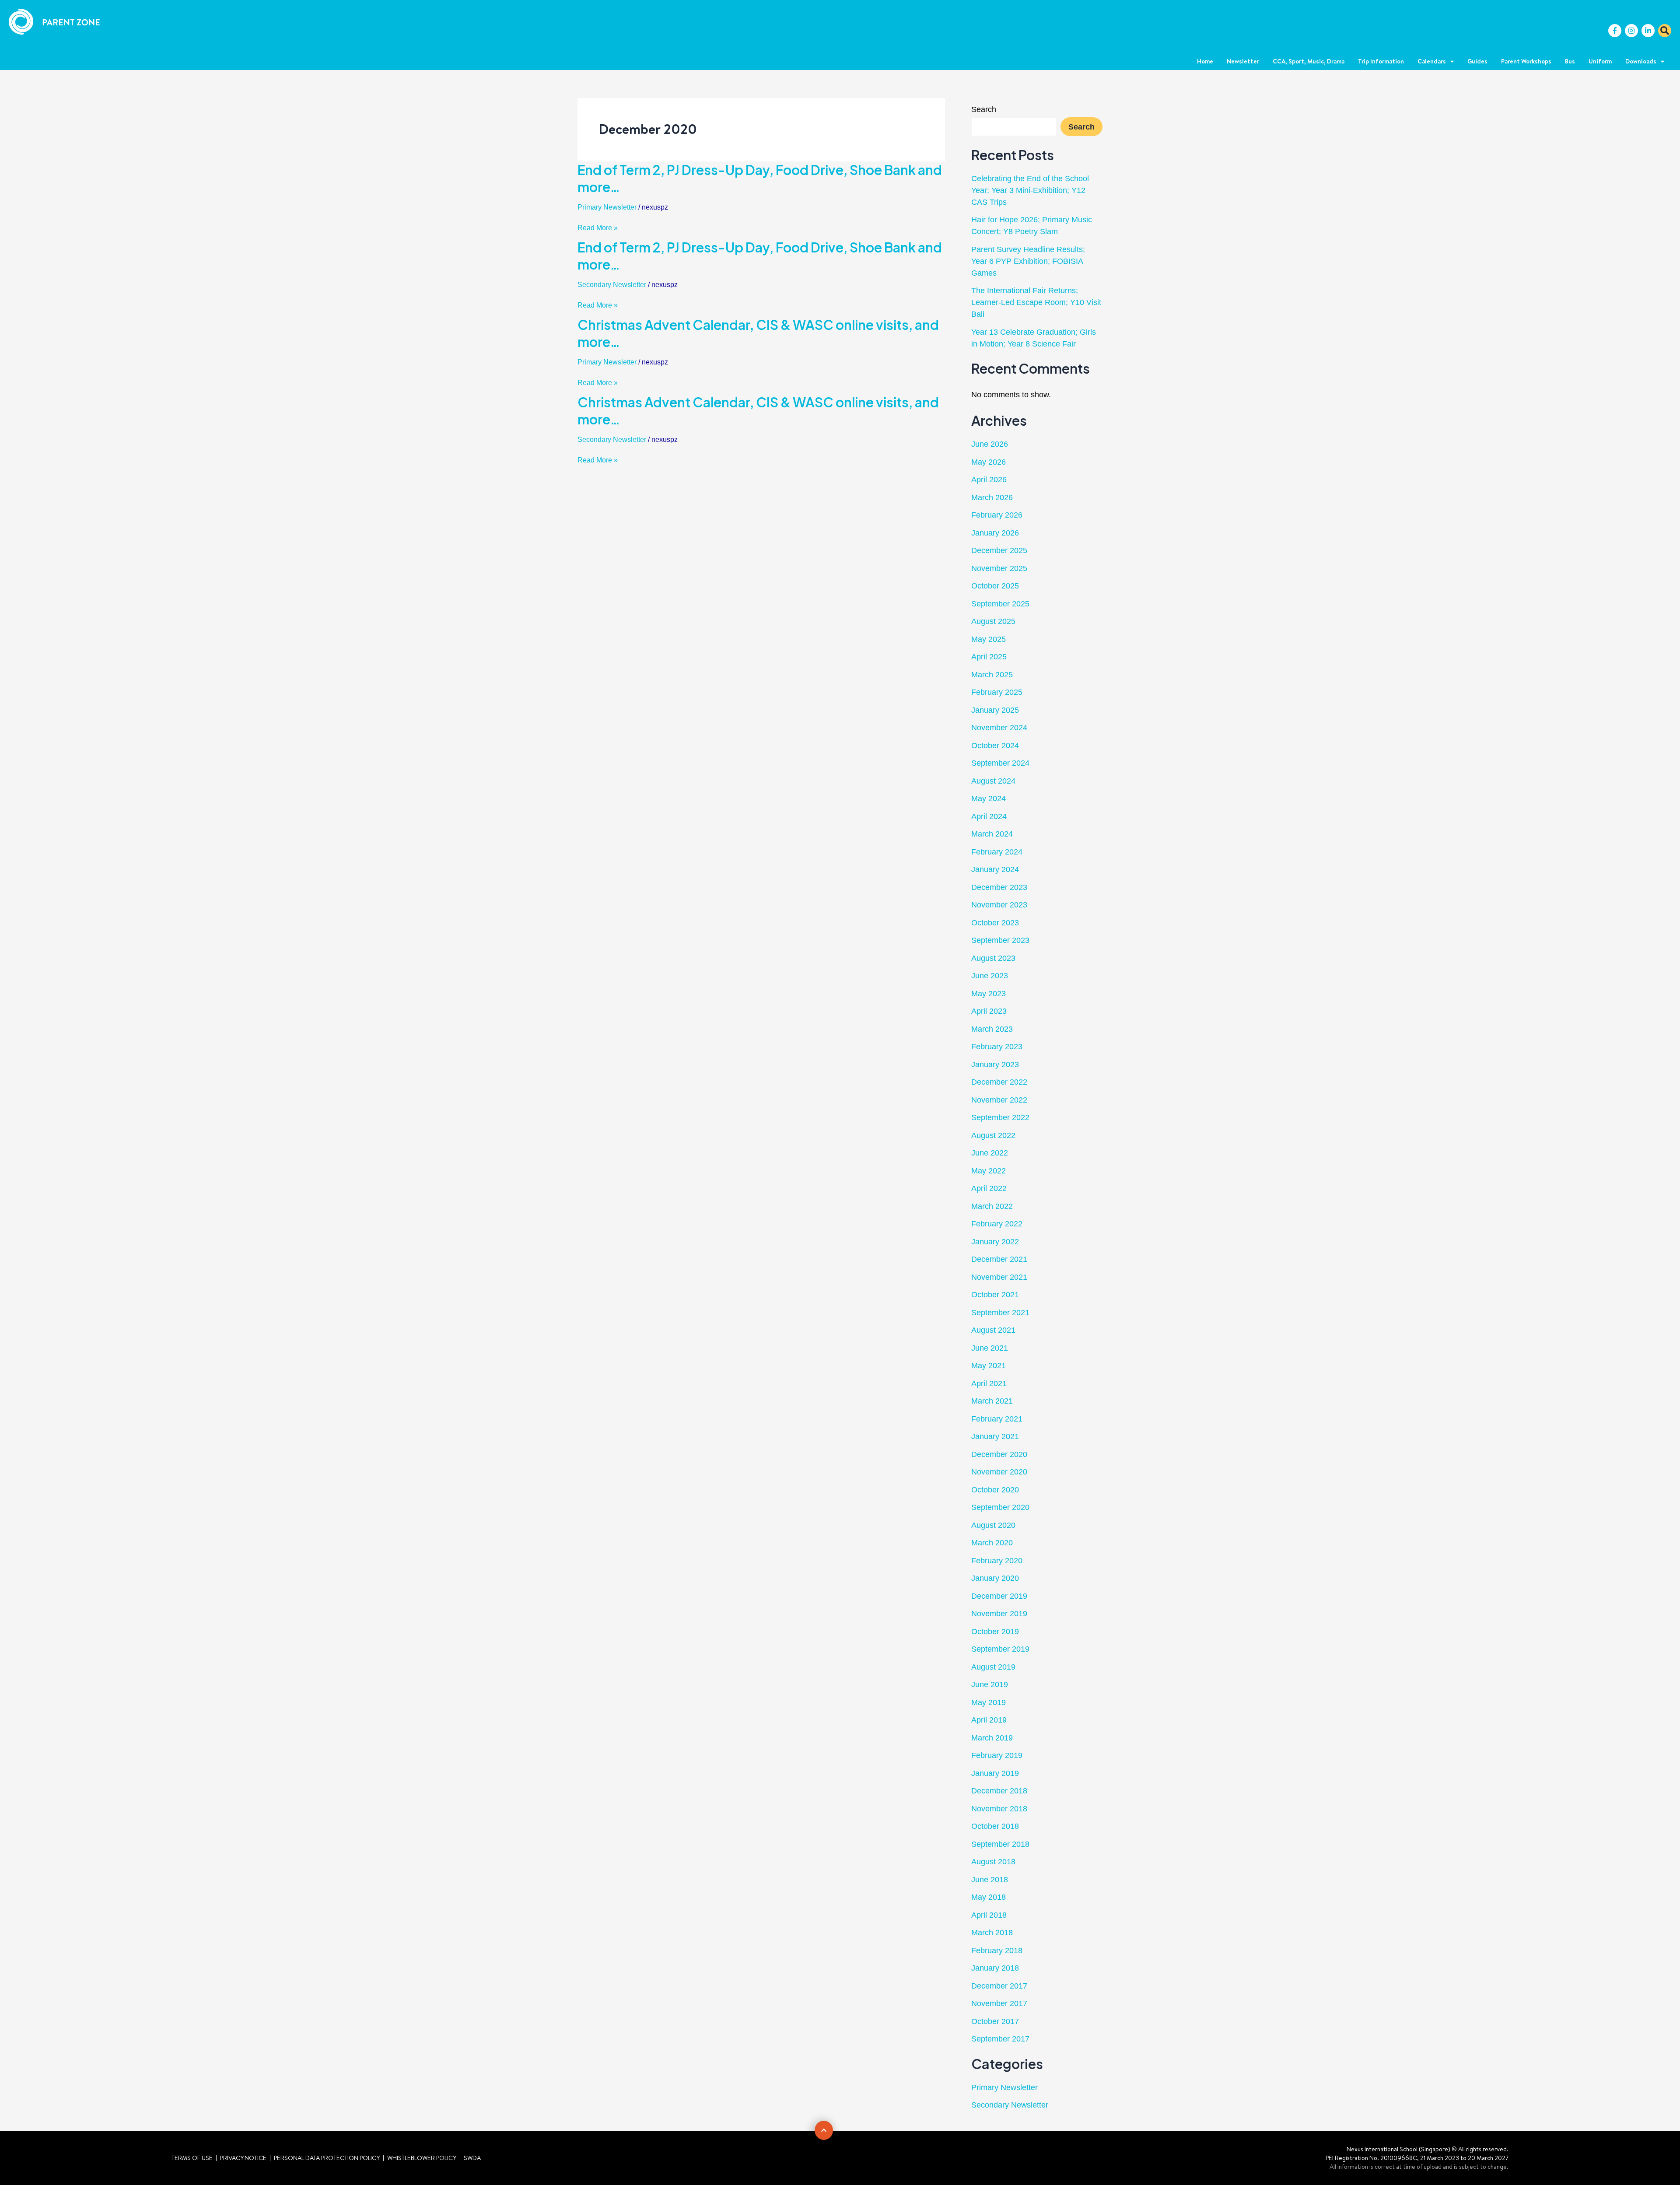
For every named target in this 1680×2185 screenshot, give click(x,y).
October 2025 (995, 586)
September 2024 (1000, 763)
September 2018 (1000, 1844)
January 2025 (995, 710)
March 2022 (992, 1206)
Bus (1570, 61)
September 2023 (1000, 940)
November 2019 (999, 1614)
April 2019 (989, 1720)
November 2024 (999, 728)
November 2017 (999, 2003)
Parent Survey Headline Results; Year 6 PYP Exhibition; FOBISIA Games (1028, 261)
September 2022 (1000, 1117)
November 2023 (999, 905)
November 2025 (999, 568)
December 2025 (999, 550)
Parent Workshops (1526, 61)
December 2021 (999, 1259)
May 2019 (989, 1702)
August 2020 (993, 1525)
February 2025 (997, 692)
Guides (1477, 61)
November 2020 (999, 1472)
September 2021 (1000, 1313)
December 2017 (999, 1986)
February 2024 (997, 852)
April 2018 (989, 1915)
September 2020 (1000, 1507)
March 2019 (992, 1738)
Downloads (1641, 61)
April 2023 (989, 1011)
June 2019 (990, 1684)
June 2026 (990, 444)
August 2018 (993, 1862)
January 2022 (995, 1242)
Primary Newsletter (607, 207)
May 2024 (989, 798)
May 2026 (989, 462)
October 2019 (995, 1632)
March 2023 (992, 1029)
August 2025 (993, 621)
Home (1205, 61)
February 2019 (997, 1755)
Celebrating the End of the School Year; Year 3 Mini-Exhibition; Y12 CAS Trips (1030, 190)
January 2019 (995, 1773)
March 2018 (992, 1933)
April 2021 (989, 1383)
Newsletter (1243, 61)
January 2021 (995, 1436)
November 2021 (999, 1277)
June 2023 (990, 976)
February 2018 (997, 1950)
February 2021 (997, 1419)
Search (984, 109)
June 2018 (990, 1880)
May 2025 (989, 639)
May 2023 (989, 994)
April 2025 (989, 657)
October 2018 (995, 1826)
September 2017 (1000, 2039)
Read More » (598, 228)
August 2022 (993, 1135)
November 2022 (999, 1100)
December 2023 (999, 887)
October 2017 (995, 2021)
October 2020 (995, 1490)
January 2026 (995, 533)
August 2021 (993, 1330)
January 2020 (995, 1578)
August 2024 (993, 781)
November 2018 (999, 1809)
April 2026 (989, 480)
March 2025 (992, 675)
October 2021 (995, 1295)
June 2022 (990, 1153)
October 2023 (995, 923)
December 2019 (999, 1596)
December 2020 (999, 1454)
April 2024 (989, 816)
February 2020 (997, 1561)
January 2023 (995, 1064)
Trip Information (1381, 61)
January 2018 (995, 1968)
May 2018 (989, 1897)
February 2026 (997, 515)
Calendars (1432, 61)
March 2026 (992, 497)
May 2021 (989, 1366)
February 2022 (997, 1224)
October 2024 (995, 746)
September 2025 (1000, 604)
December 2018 (999, 1791)
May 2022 (989, 1171)
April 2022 (989, 1188)
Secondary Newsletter (612, 285)
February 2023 (997, 1047)
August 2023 (993, 958)
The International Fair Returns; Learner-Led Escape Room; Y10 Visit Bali (1036, 302)
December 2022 (999, 1082)
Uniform (1600, 61)
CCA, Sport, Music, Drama (1309, 61)
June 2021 (990, 1348)
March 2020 (992, 1543)
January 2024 (995, 869)
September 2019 (1000, 1649)
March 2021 (992, 1401)
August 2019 (993, 1667)
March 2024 (992, 834)
